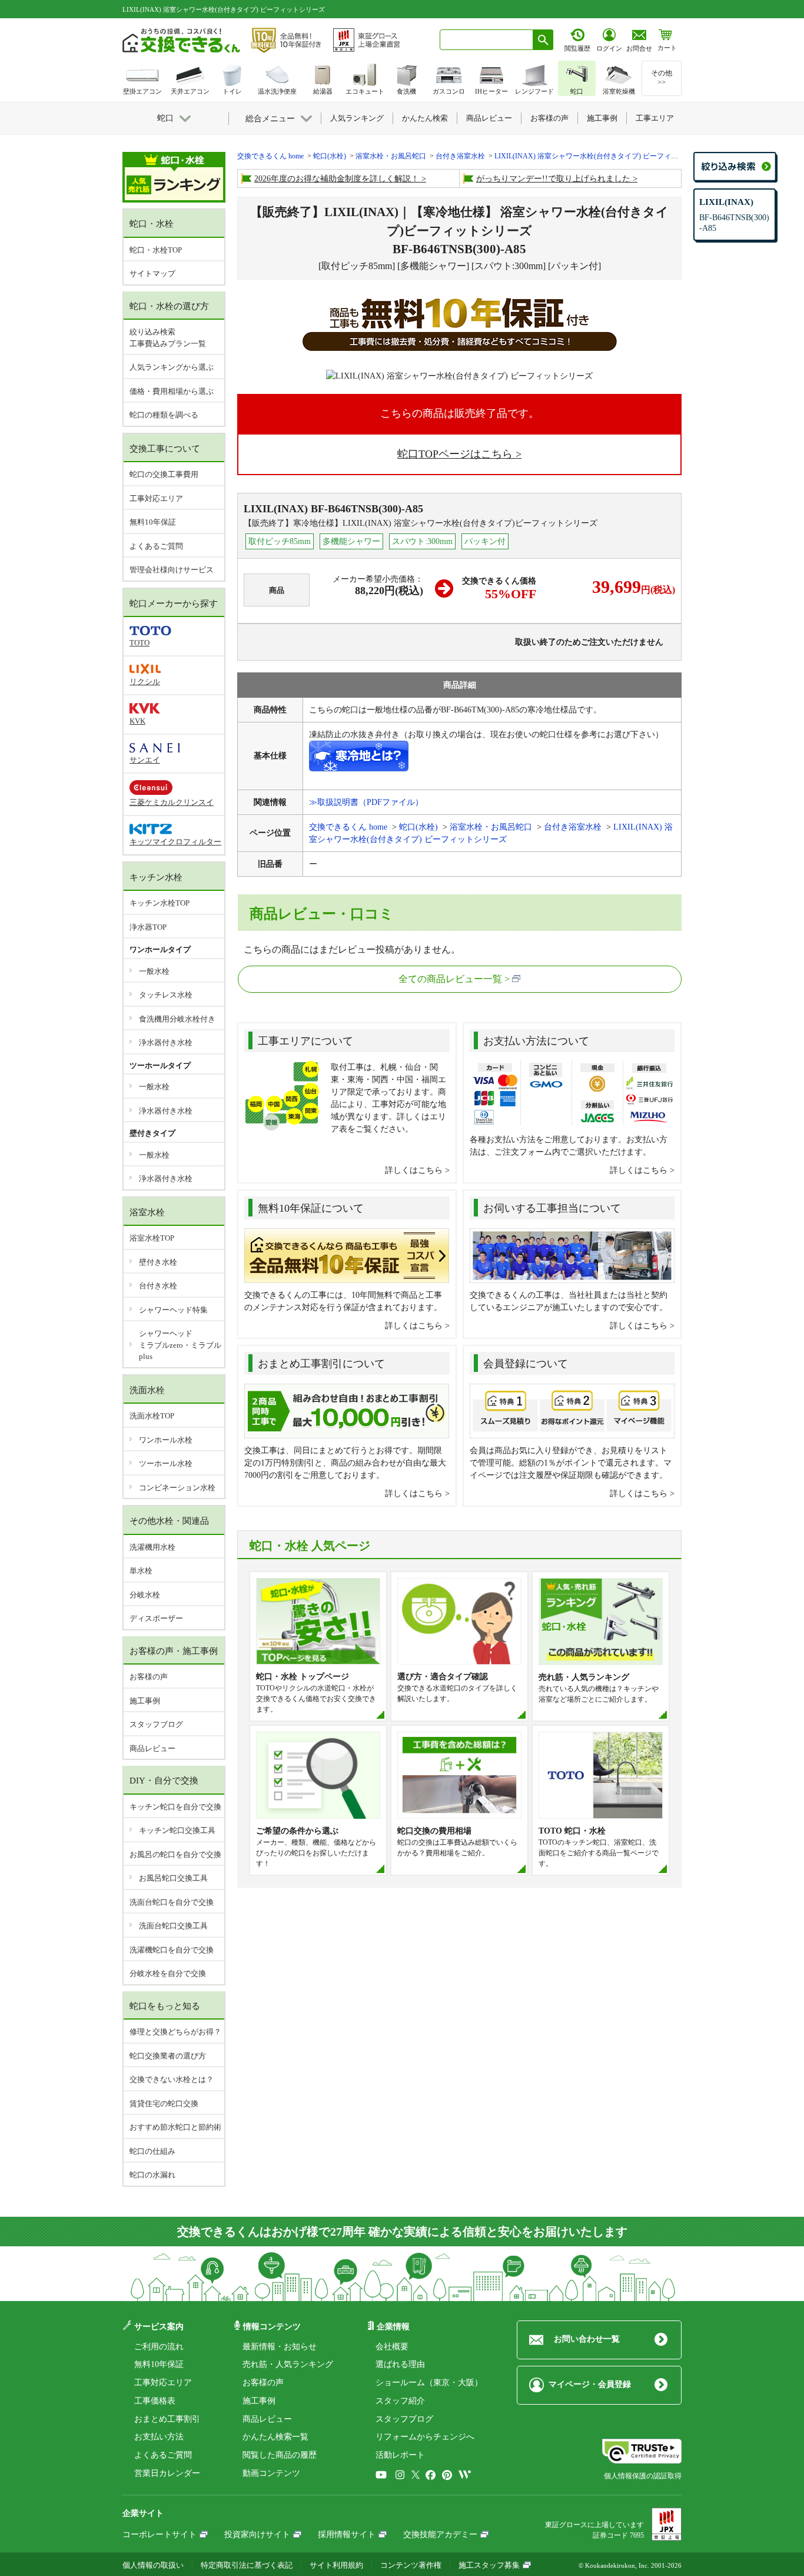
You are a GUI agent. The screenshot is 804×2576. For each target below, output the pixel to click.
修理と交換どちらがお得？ (175, 2032)
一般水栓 (154, 971)
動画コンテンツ (271, 2473)
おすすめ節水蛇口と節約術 (175, 2127)
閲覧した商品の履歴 (280, 2455)
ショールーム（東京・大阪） (429, 2383)
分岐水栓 (145, 1595)
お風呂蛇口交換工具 (173, 1878)
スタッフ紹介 (400, 2401)
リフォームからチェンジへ (425, 2437)
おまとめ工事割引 (167, 2419)
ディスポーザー (156, 1618)
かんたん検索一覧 (275, 2437)
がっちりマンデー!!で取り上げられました (553, 179)
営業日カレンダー (167, 2473)
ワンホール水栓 (166, 1440)
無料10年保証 (153, 522)
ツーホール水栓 (166, 1463)
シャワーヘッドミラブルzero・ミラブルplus (180, 1345)
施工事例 (145, 1701)
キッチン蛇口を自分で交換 (175, 1807)
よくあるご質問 (156, 546)
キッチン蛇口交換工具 (177, 1830)
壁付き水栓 (158, 1262)
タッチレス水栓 (166, 995)
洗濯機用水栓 (152, 1547)
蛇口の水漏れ (152, 2175)
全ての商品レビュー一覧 (450, 979)
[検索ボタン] (543, 40)
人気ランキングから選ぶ (172, 367)
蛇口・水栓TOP (156, 250)
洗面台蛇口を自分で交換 (172, 1902)
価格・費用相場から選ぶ (172, 391)
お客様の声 (149, 1677)
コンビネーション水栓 (177, 1488)
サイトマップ (152, 273)
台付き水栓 (158, 1286)
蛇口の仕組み (152, 2151)
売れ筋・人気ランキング (288, 2364)
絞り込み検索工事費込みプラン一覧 (168, 338)
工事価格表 (155, 2401)
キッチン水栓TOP (160, 903)
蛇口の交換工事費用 (164, 474)
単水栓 (141, 1571)
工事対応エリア (156, 498)
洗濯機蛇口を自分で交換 (172, 1950)
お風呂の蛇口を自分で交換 (175, 1854)
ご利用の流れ (159, 2347)
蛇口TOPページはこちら (455, 454)
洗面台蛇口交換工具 (173, 1926)
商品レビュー (152, 1748)
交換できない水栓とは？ (172, 2079)
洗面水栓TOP (152, 1416)
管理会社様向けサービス (172, 570)
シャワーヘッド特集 (173, 1310)
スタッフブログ (156, 1724)
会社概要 (392, 2347)
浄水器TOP (148, 927)
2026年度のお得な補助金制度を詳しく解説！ (337, 179)
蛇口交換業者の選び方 (168, 2056)
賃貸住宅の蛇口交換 (164, 2103)
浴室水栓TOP (152, 1238)
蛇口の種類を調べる (164, 415)
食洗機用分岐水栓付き (177, 1019)
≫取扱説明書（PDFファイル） (366, 802)
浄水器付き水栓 (166, 1042)
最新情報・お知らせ (280, 2347)
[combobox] (486, 40)
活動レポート (400, 2455)
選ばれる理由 (400, 2364)
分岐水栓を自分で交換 (168, 1973)
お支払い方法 (159, 2437)
